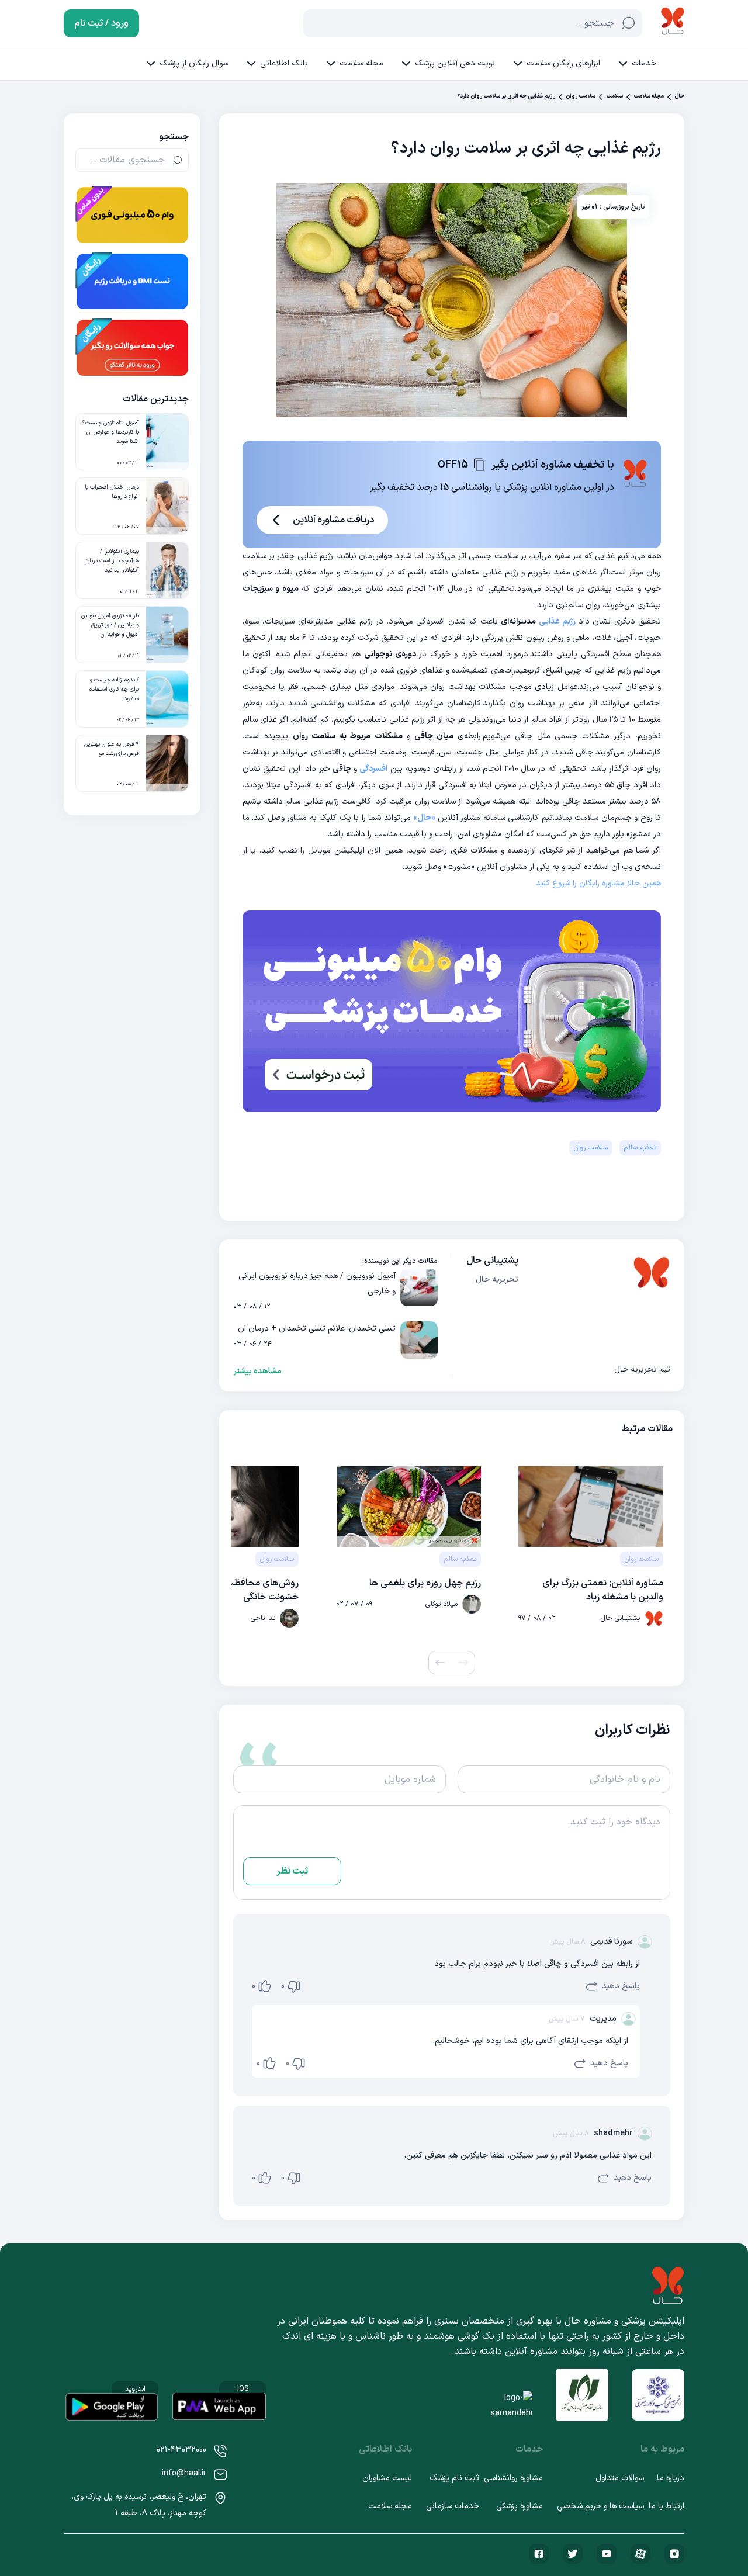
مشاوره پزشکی (520, 2506)
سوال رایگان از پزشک (194, 63)
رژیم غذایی (559, 622)
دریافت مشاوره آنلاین (333, 520)
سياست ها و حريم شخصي (600, 2506)
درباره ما (671, 2478)
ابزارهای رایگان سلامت (563, 63)
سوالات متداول (620, 2478)
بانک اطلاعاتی (284, 63)
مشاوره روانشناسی (513, 2478)
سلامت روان (581, 96)
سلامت (614, 96)
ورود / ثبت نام (101, 23)
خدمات (644, 63)
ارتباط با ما (666, 2506)
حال (679, 96)
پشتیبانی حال (492, 1261)
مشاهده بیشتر (257, 1372)
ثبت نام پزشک (454, 2478)
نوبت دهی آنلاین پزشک (455, 63)
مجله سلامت (361, 63)
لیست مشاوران (387, 2478)
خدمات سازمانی (453, 2506)
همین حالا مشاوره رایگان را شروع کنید (598, 883)
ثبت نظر (292, 1871)
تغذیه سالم (640, 1148)
